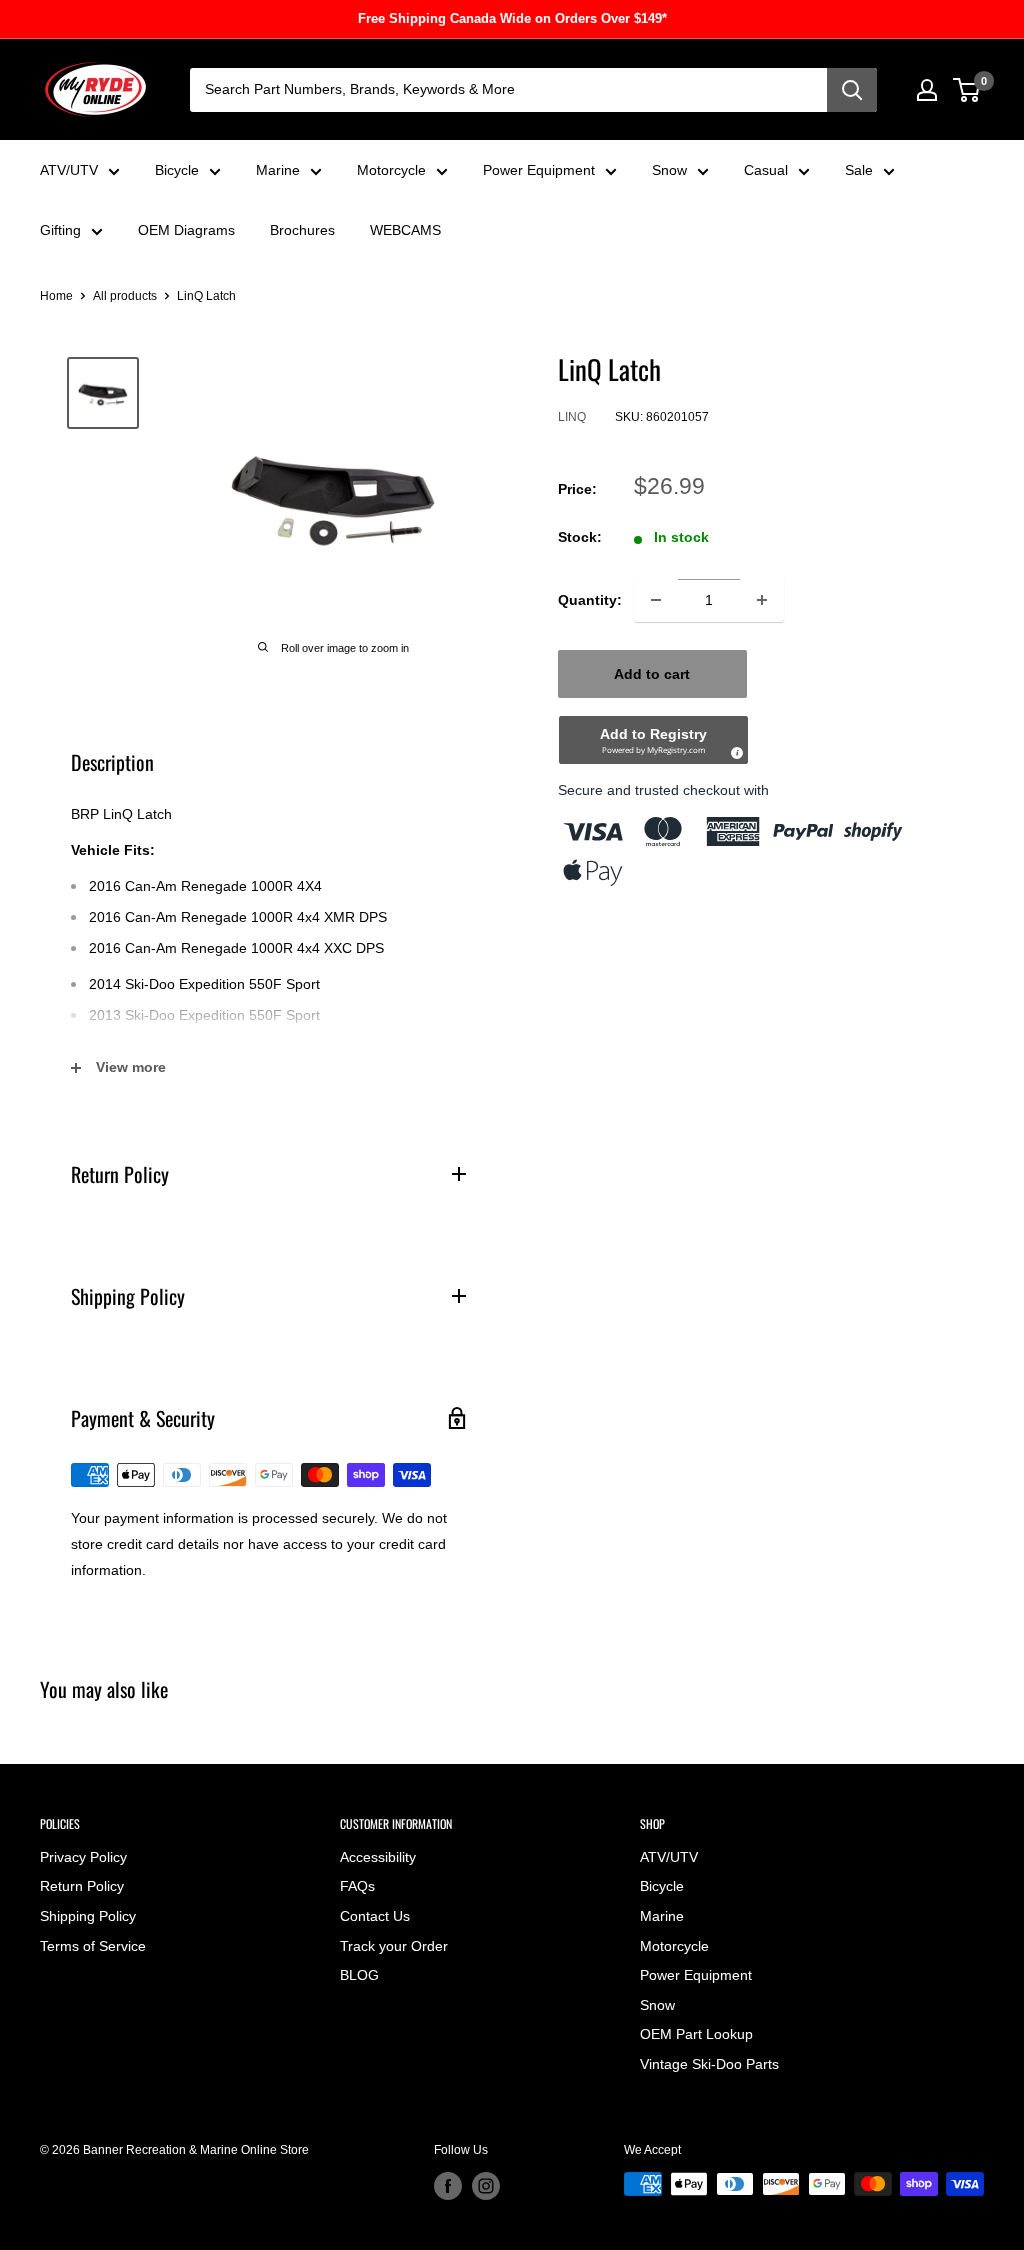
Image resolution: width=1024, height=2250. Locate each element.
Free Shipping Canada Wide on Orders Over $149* (512, 18)
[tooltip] (734, 750)
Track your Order (394, 1946)
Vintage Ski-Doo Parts (709, 2064)
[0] (967, 90)
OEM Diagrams (186, 230)
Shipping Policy (88, 1916)
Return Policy (82, 1886)
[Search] (852, 90)
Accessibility (378, 1857)
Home (56, 296)
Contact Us (375, 1916)
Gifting (60, 230)
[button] (653, 740)
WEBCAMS (405, 230)
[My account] (927, 90)
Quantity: (590, 600)
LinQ (572, 417)
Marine (278, 170)
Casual (766, 170)
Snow (669, 170)
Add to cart (652, 674)
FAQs (357, 1886)
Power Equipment (539, 170)
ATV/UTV (69, 170)
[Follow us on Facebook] (448, 2186)
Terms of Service (93, 1946)
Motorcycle (391, 170)
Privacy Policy (83, 1857)
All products (125, 296)
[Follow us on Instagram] (486, 2186)
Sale (859, 170)
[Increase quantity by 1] (762, 600)
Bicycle (177, 170)
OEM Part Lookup (696, 2034)
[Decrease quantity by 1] (656, 600)
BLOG (359, 1975)
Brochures (302, 230)
